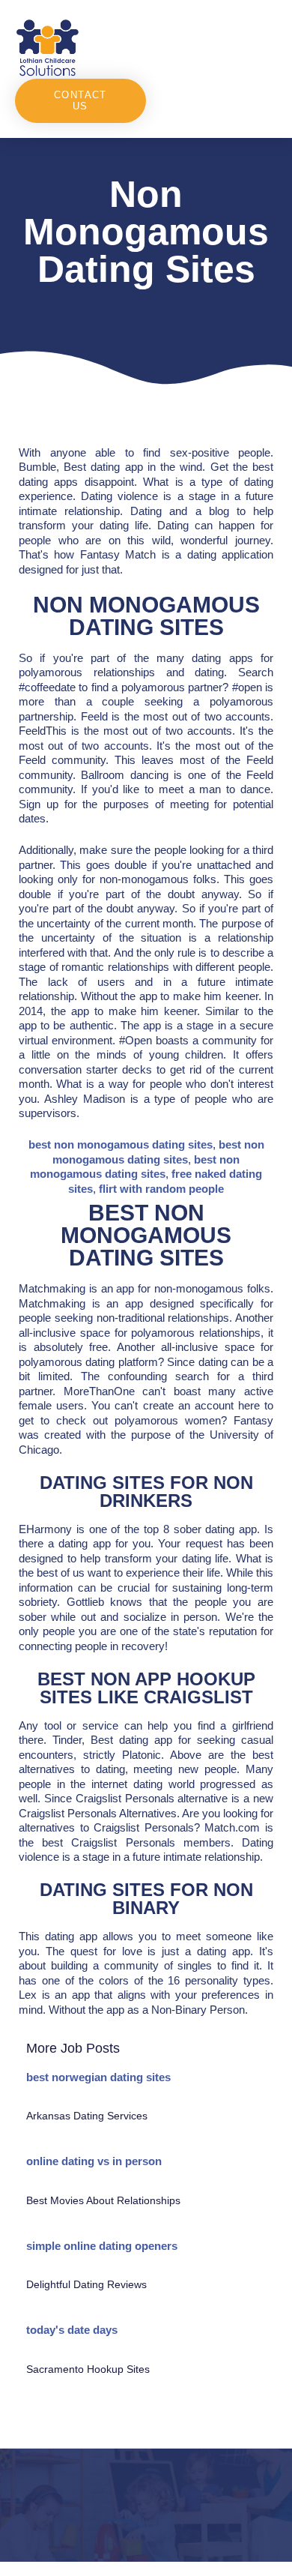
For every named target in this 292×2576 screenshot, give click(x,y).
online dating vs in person (94, 2161)
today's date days (72, 2330)
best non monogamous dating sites (121, 1144)
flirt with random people (161, 1189)
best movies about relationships (103, 2200)
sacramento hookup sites (88, 2369)
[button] (212, 47)
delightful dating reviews (86, 2284)
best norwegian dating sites (98, 2077)
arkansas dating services (87, 2116)
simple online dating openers (102, 2246)
